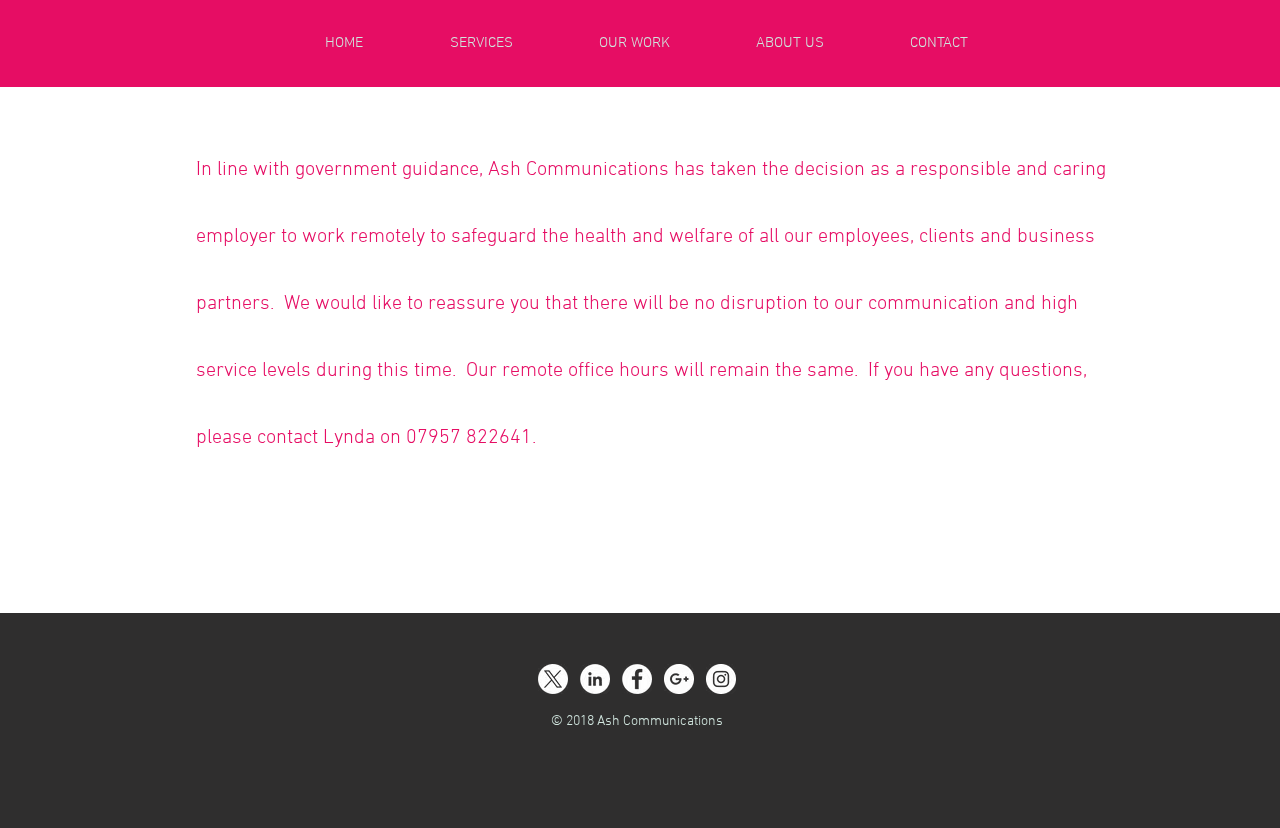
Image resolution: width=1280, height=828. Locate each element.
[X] (553, 679)
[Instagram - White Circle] (721, 679)
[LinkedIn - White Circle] (595, 679)
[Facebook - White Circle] (637, 679)
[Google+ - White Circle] (679, 679)
